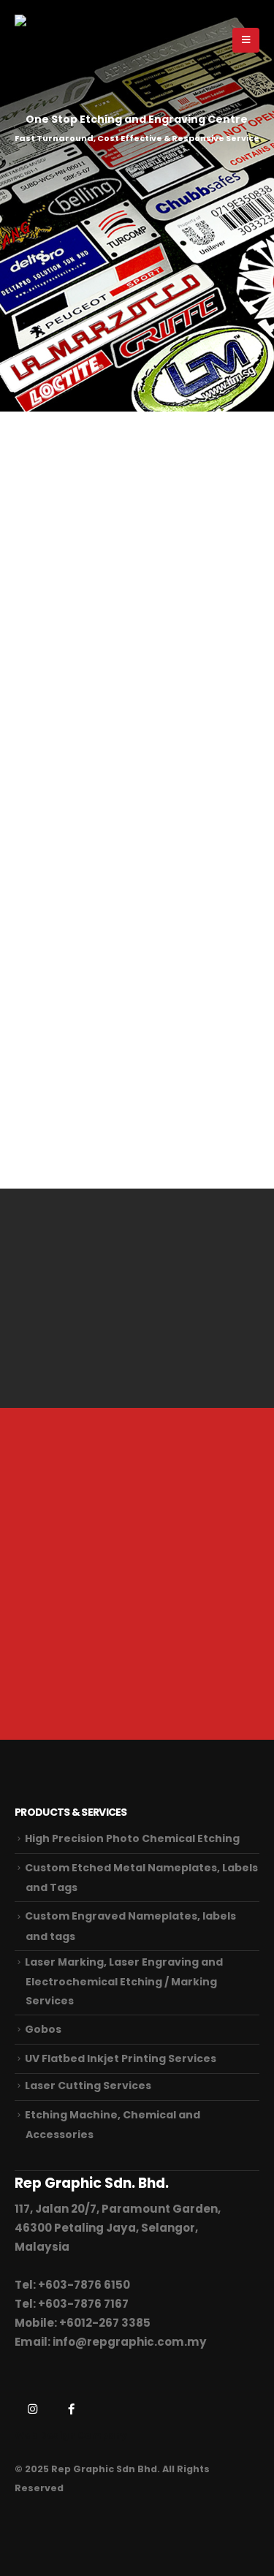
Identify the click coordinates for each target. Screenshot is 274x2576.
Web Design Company (71, 2435)
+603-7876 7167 (83, 2304)
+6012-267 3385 (105, 2323)
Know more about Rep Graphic (122, 1120)
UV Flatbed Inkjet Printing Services (121, 2058)
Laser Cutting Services (88, 2086)
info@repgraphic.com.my (130, 2342)
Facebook (71, 2409)
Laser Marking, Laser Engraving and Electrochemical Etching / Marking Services (124, 1981)
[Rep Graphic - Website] (45, 40)
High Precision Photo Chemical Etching (132, 1838)
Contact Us (78, 1656)
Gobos (43, 2029)
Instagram (32, 2409)
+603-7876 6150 (84, 2285)
